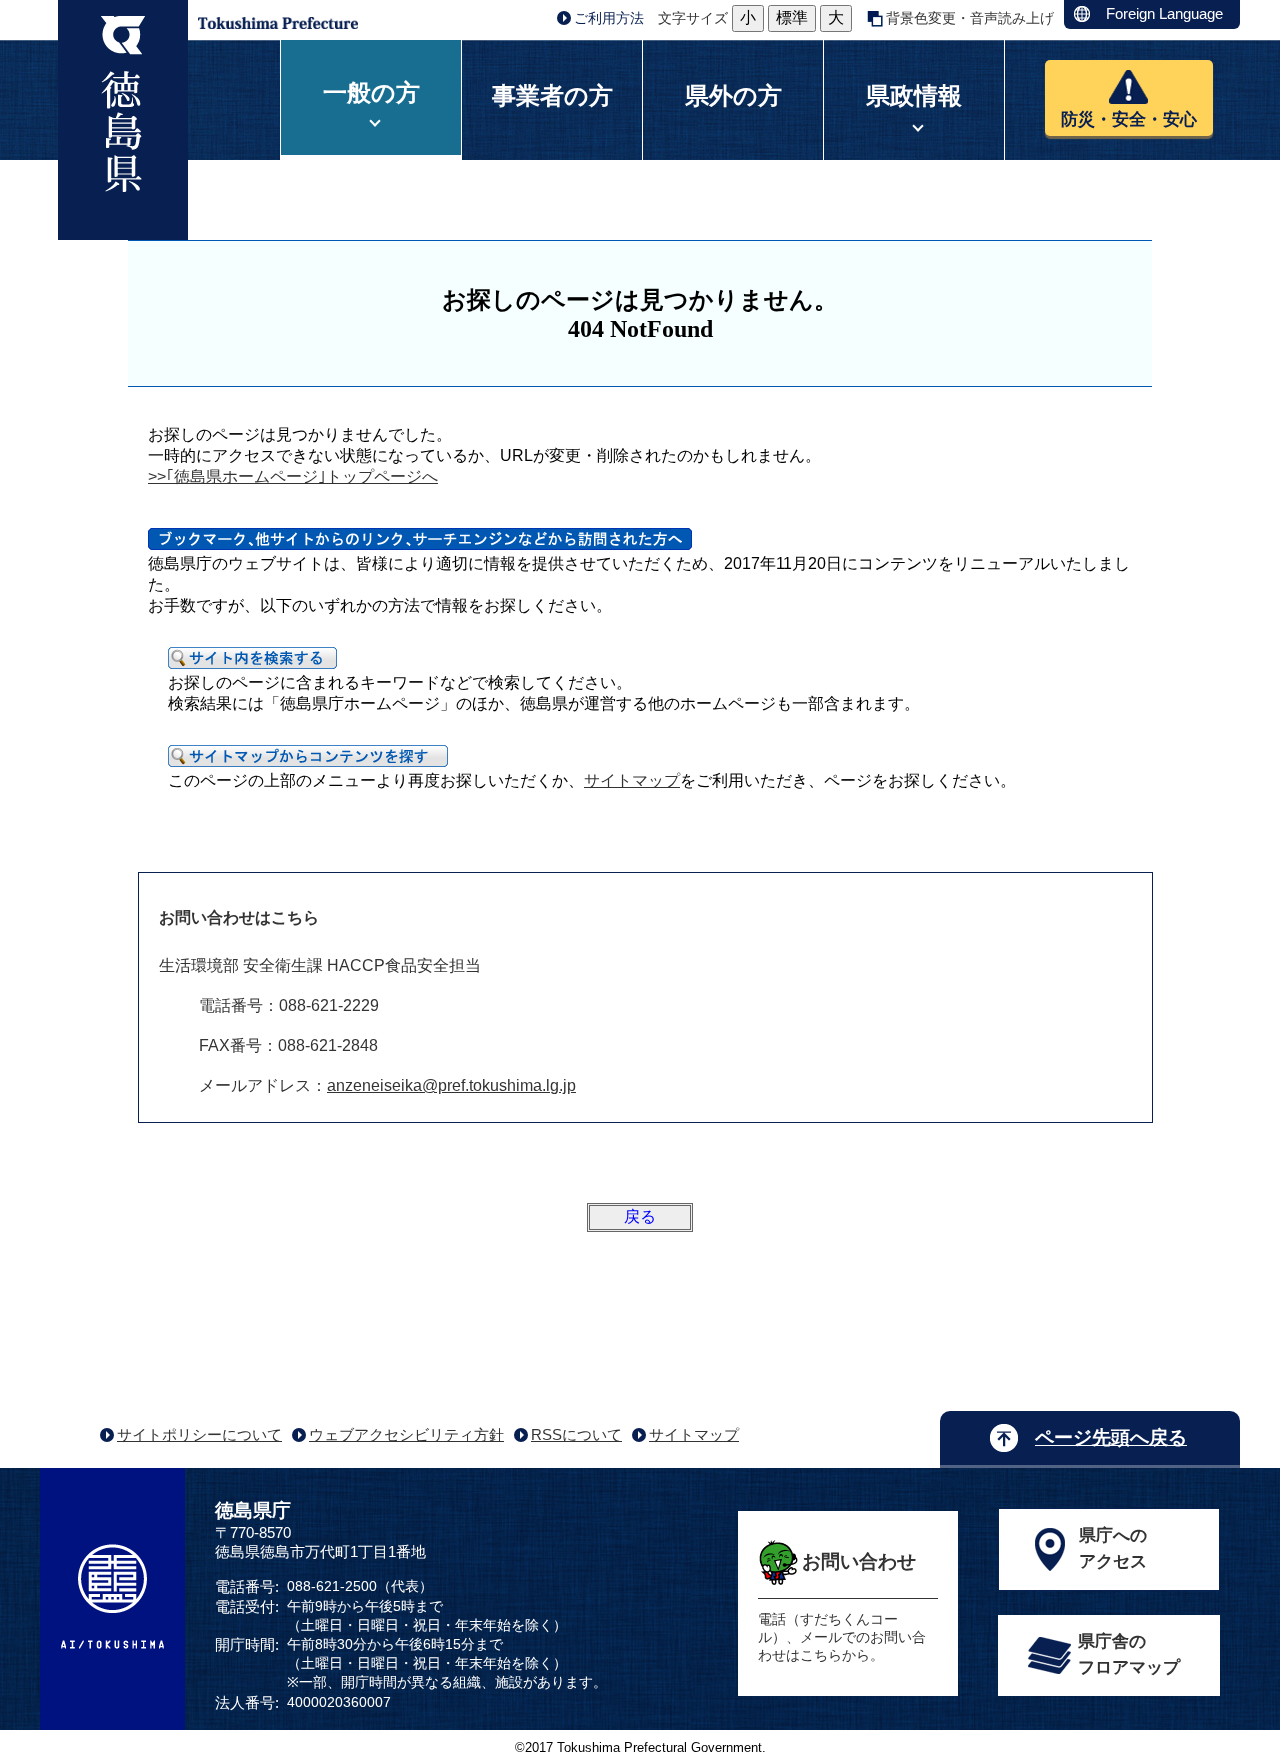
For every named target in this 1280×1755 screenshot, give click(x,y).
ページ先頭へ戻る (1111, 1437)
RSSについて (576, 1434)
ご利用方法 (609, 18)
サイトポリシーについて (199, 1434)
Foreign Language (1164, 13)
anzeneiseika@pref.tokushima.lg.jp (451, 1085)
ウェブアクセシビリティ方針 (406, 1434)
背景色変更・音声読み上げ (970, 18)
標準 (792, 17)
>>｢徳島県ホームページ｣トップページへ (293, 476)
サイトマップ (632, 780)
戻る (640, 1216)
